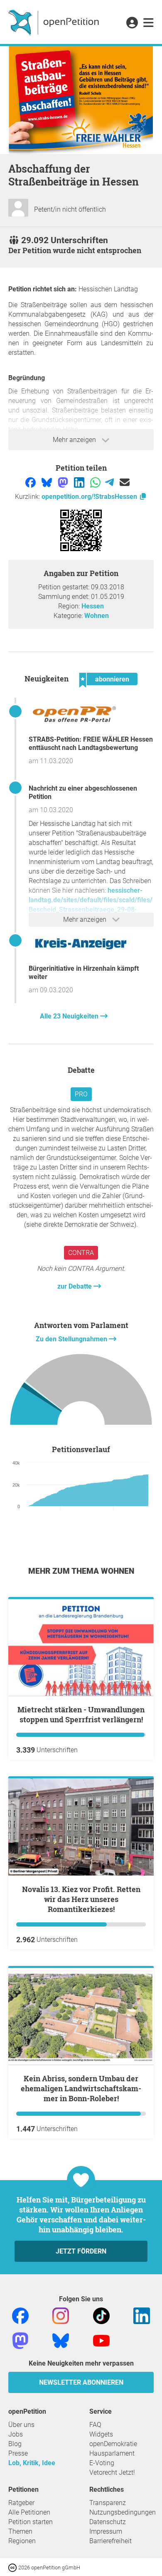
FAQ (95, 2425)
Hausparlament (112, 2453)
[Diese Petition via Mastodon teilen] (64, 482)
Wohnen (97, 616)
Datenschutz (108, 2522)
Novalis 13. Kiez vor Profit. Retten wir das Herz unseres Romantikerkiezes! (81, 1899)
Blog (15, 2444)
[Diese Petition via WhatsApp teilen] (96, 482)
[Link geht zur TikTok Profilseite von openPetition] (101, 2315)
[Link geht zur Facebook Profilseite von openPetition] (20, 2315)
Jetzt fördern (81, 2251)
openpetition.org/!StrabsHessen (90, 497)
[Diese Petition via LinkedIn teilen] (80, 482)
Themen (20, 2531)
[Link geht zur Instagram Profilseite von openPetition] (61, 2315)
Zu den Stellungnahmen (72, 1339)
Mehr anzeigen (75, 440)
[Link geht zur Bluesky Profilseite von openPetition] (61, 2340)
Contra (81, 1253)
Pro (81, 1094)
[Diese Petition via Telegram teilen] (110, 482)
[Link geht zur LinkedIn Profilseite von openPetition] (142, 2315)
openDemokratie (113, 2444)
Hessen (93, 606)
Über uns (21, 2425)
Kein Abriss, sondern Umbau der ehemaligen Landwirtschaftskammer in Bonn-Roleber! (81, 2088)
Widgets (101, 2434)
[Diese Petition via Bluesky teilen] (48, 482)
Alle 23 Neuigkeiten (70, 1016)
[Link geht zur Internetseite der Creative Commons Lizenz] (13, 2567)
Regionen (22, 2541)
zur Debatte (75, 1286)
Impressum (106, 2531)
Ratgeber (21, 2503)
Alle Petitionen (29, 2512)
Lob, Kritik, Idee (32, 2463)
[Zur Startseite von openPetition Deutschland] (55, 22)
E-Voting (102, 2463)
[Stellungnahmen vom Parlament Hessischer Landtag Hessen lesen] (81, 1391)
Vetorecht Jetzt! (112, 2472)
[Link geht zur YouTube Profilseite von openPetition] (101, 2340)
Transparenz (108, 2503)
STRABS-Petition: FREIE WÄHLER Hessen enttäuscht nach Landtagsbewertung (91, 743)
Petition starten (31, 2522)
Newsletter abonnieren (81, 2382)
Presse (18, 2453)
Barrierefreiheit (110, 2541)
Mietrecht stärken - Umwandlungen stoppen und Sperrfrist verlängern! (81, 1714)
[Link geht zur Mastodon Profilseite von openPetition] (20, 2340)
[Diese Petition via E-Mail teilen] (125, 482)
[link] (148, 23)
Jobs (16, 2434)
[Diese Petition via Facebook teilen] (31, 482)
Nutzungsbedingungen (123, 2512)
